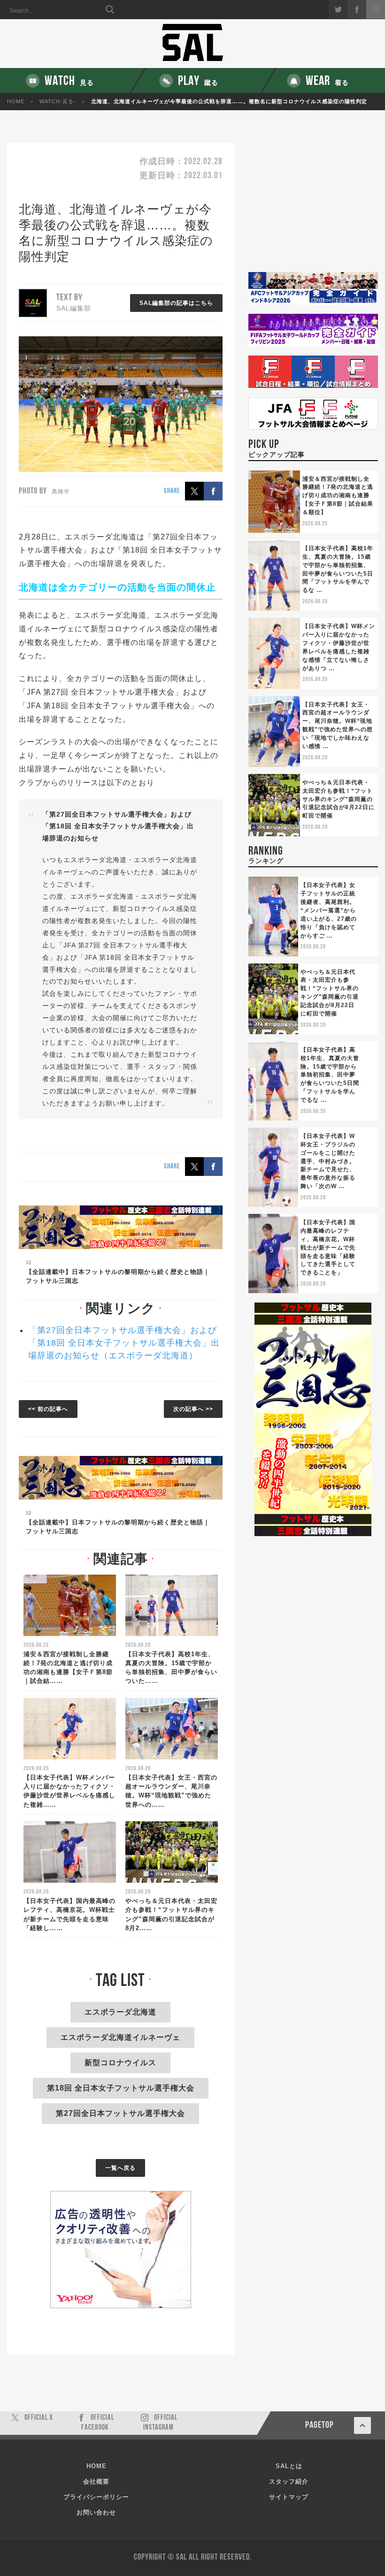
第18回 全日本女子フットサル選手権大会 (121, 2088)
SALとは (289, 2466)
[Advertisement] (313, 208)
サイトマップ (289, 2497)
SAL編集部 (74, 308)
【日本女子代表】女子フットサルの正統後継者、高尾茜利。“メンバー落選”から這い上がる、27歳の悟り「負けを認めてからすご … (329, 910)
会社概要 (96, 2481)
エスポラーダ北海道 (120, 2012)
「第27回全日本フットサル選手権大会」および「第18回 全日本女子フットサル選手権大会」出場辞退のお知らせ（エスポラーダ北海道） (124, 1343)
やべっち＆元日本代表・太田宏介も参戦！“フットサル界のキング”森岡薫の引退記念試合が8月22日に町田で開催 (339, 799)
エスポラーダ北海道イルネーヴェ (120, 2037)
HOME (16, 101)
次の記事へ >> (193, 1409)
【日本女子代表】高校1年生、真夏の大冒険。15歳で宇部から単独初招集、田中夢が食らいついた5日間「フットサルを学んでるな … (330, 1075)
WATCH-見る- (58, 101)
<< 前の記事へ (48, 1409)
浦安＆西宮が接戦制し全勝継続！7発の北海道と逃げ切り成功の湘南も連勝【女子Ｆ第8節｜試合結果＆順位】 (338, 496)
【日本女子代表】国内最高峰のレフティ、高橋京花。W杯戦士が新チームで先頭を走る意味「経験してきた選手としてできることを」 (328, 1247)
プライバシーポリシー (96, 2497)
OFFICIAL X (39, 2418)
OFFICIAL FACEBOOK (98, 2423)
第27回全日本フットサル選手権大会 (120, 2113)
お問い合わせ (96, 2512)
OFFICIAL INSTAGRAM (160, 2423)
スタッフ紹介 (289, 2481)
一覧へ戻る (120, 2168)
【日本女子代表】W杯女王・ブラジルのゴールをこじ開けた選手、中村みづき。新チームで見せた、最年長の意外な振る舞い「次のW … (328, 1161)
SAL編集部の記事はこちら (176, 303)
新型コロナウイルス (120, 2063)
